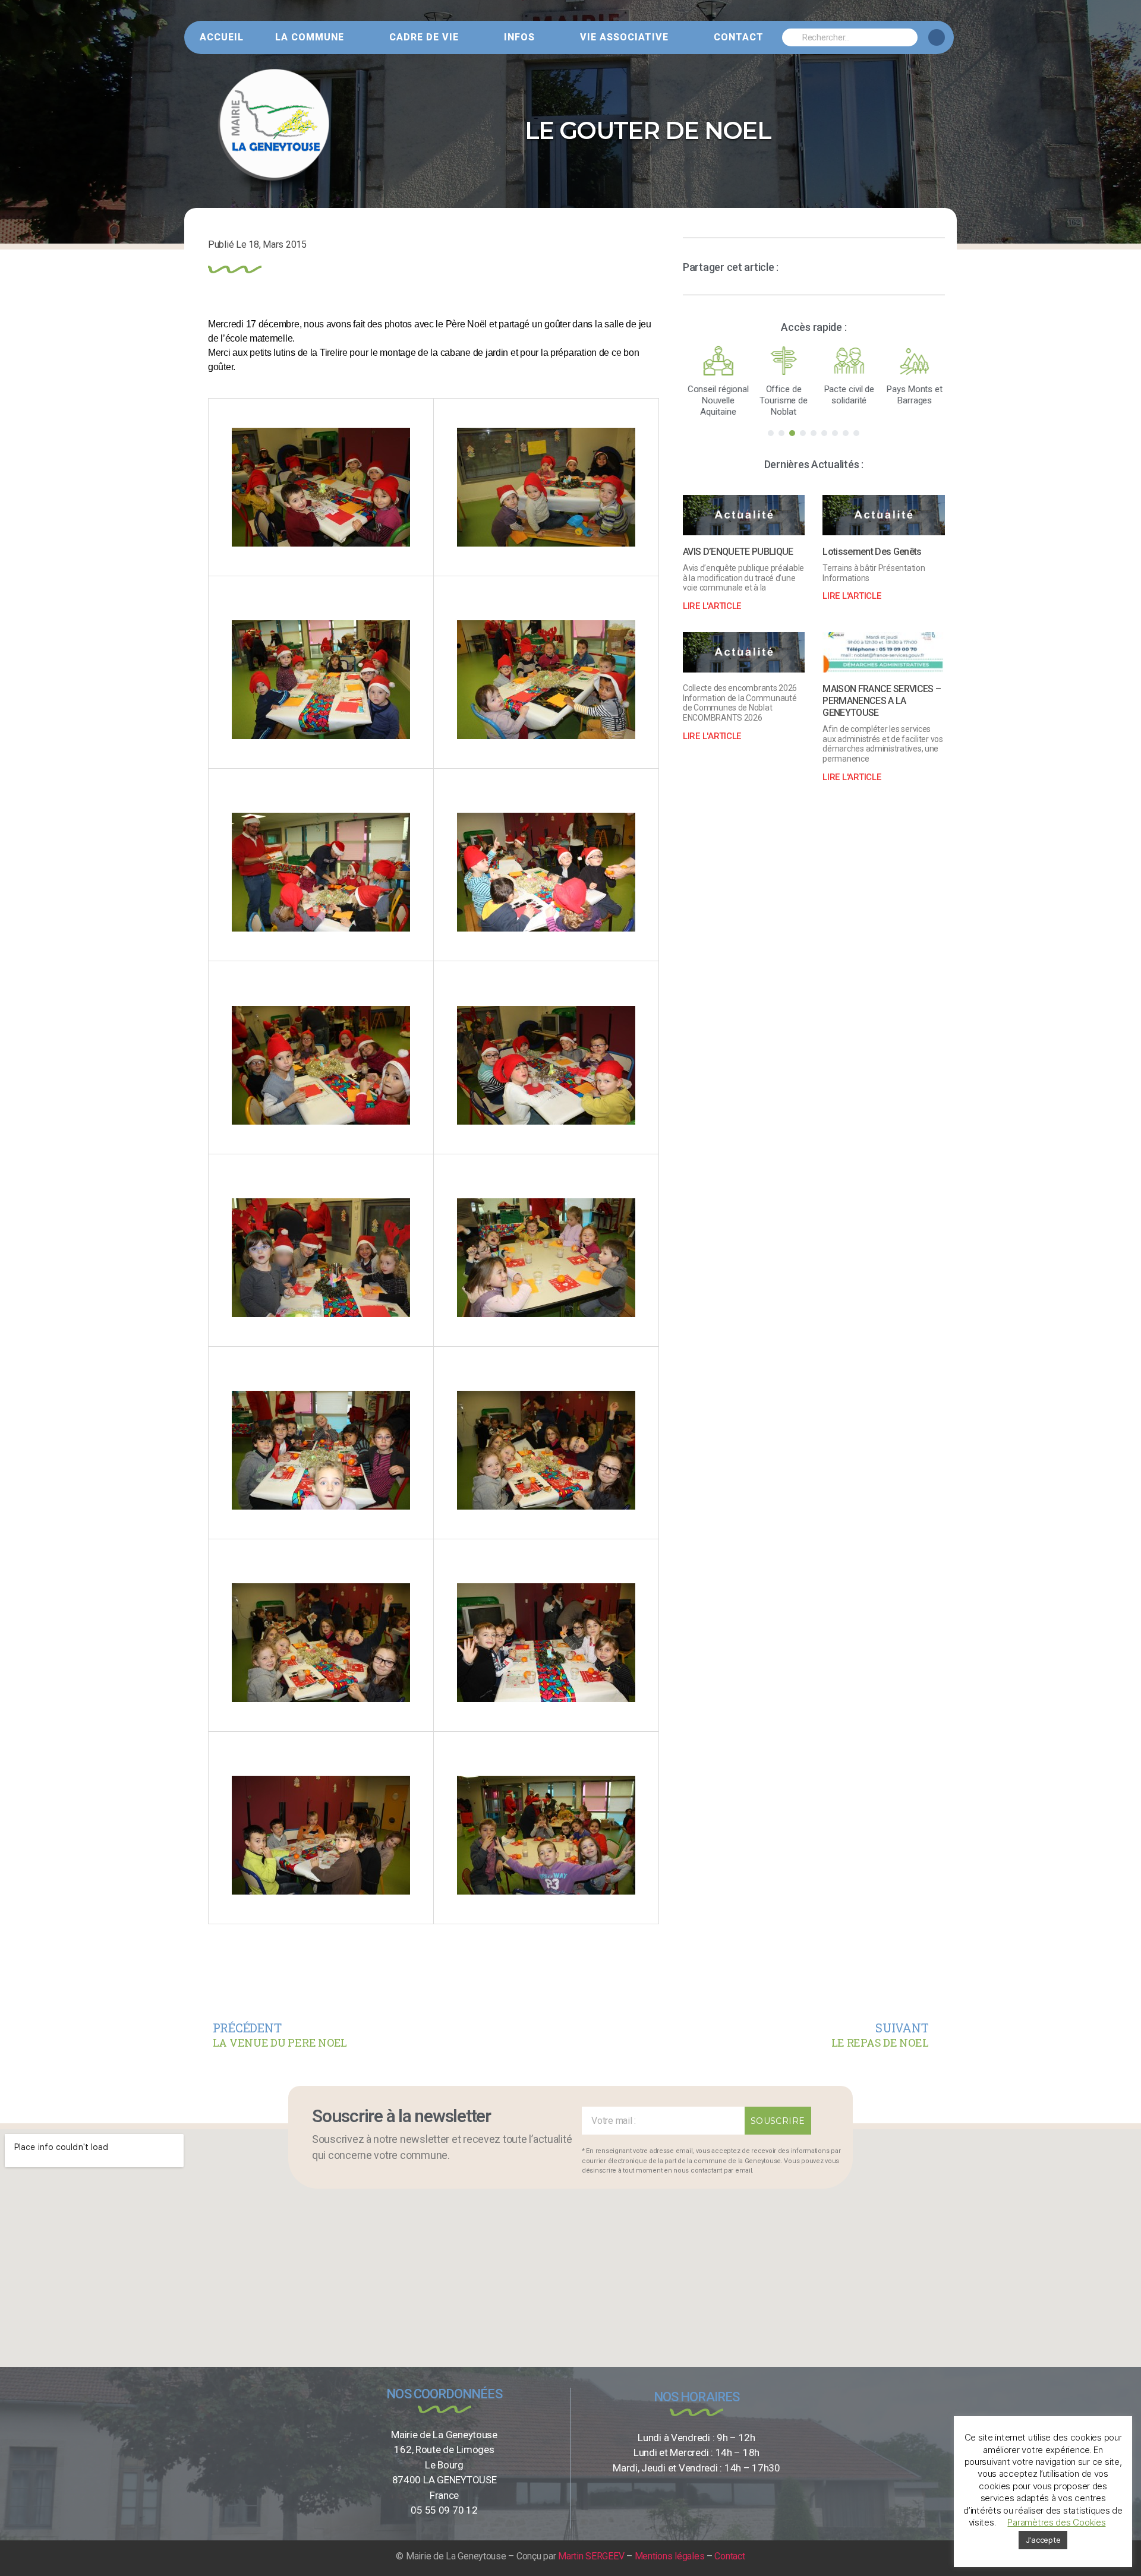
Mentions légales (670, 2556)
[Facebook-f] (937, 37)
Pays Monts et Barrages (912, 395)
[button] (771, 433)
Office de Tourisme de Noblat (781, 400)
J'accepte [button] (1043, 2540)
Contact (739, 37)
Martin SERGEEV (591, 2556)
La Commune (310, 37)
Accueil (222, 37)
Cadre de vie (424, 37)
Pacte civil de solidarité (847, 395)
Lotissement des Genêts (872, 552)
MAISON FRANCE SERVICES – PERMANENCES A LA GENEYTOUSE (882, 701)
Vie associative (624, 37)
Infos (519, 37)
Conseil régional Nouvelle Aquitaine (715, 400)
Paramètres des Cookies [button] (1056, 2522)
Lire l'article (712, 606)
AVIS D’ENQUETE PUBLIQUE (738, 552)
